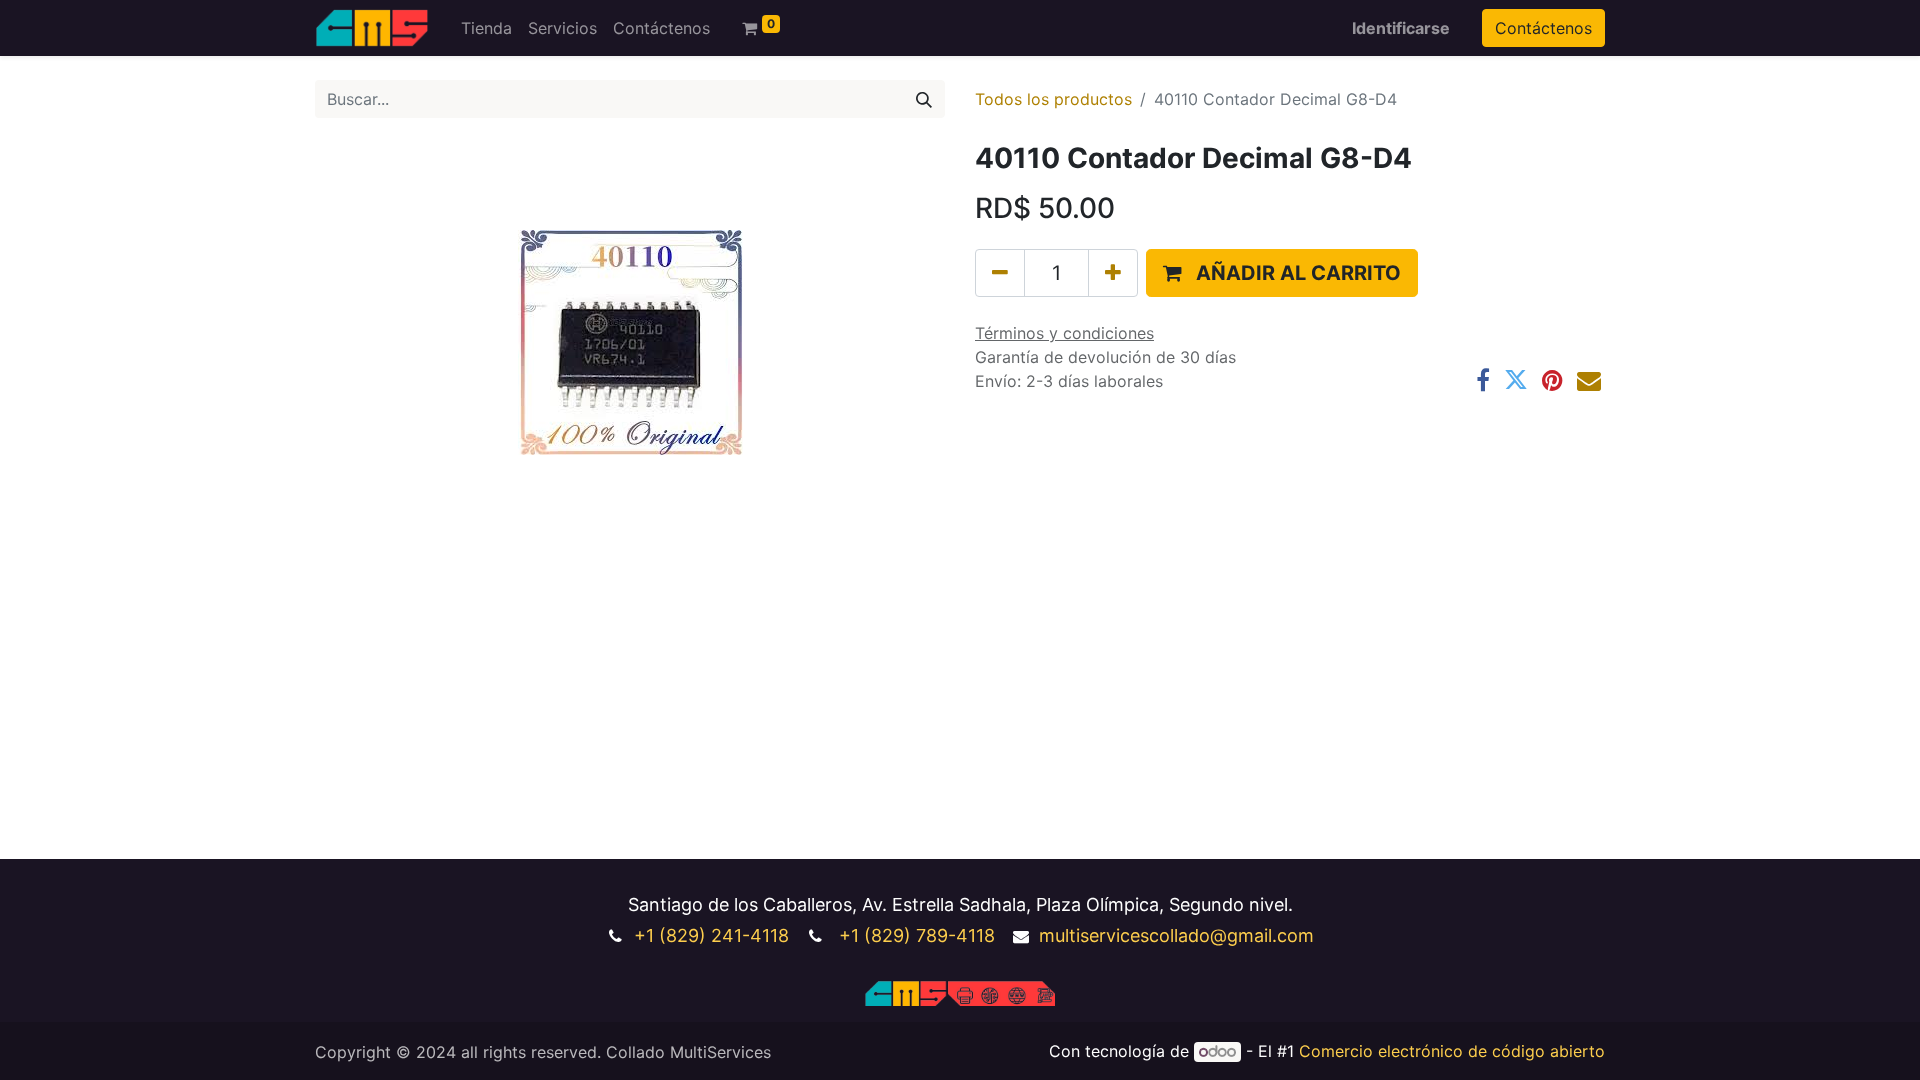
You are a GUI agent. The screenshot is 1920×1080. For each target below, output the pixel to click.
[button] (1282, 273)
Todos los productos (1053, 99)
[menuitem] (486, 28)
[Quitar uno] (1000, 273)
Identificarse (1401, 28)
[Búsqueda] (924, 99)
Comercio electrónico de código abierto (1452, 1051)
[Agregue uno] (1113, 273)
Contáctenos (1543, 28)
